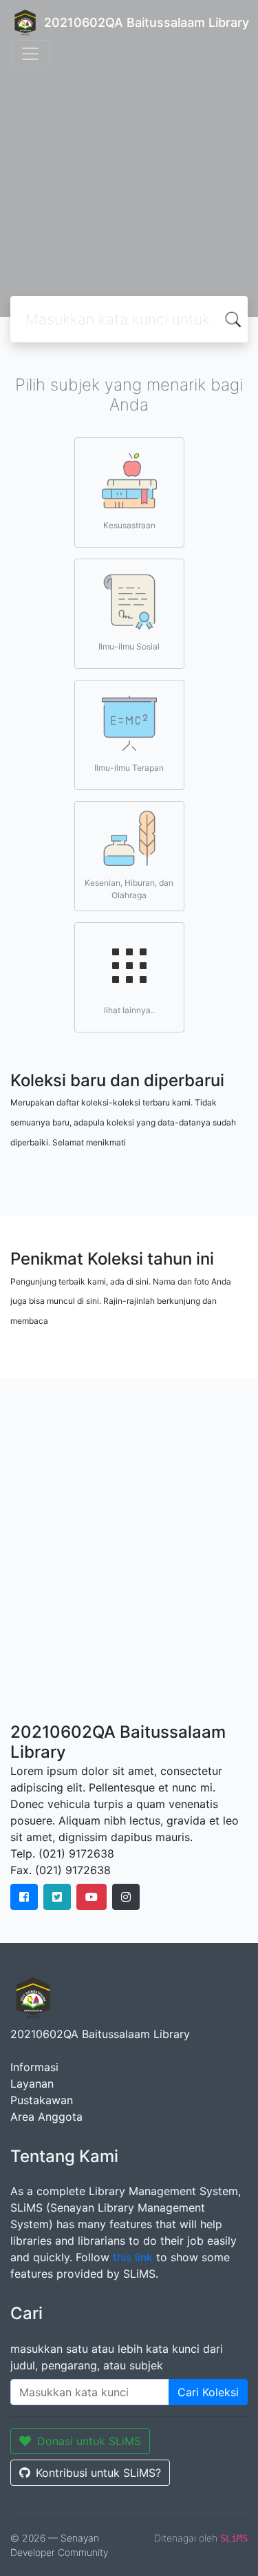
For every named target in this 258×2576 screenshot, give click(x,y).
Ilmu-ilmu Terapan (129, 768)
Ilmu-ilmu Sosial (129, 646)
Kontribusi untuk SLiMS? (98, 2473)
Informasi (34, 2067)
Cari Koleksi (208, 2392)
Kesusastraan (129, 525)
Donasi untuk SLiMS (89, 2441)
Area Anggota (46, 2117)
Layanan (32, 2084)
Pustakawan (42, 2100)
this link (133, 2257)
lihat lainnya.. (129, 1010)
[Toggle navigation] (30, 54)
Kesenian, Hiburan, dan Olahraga (129, 889)
